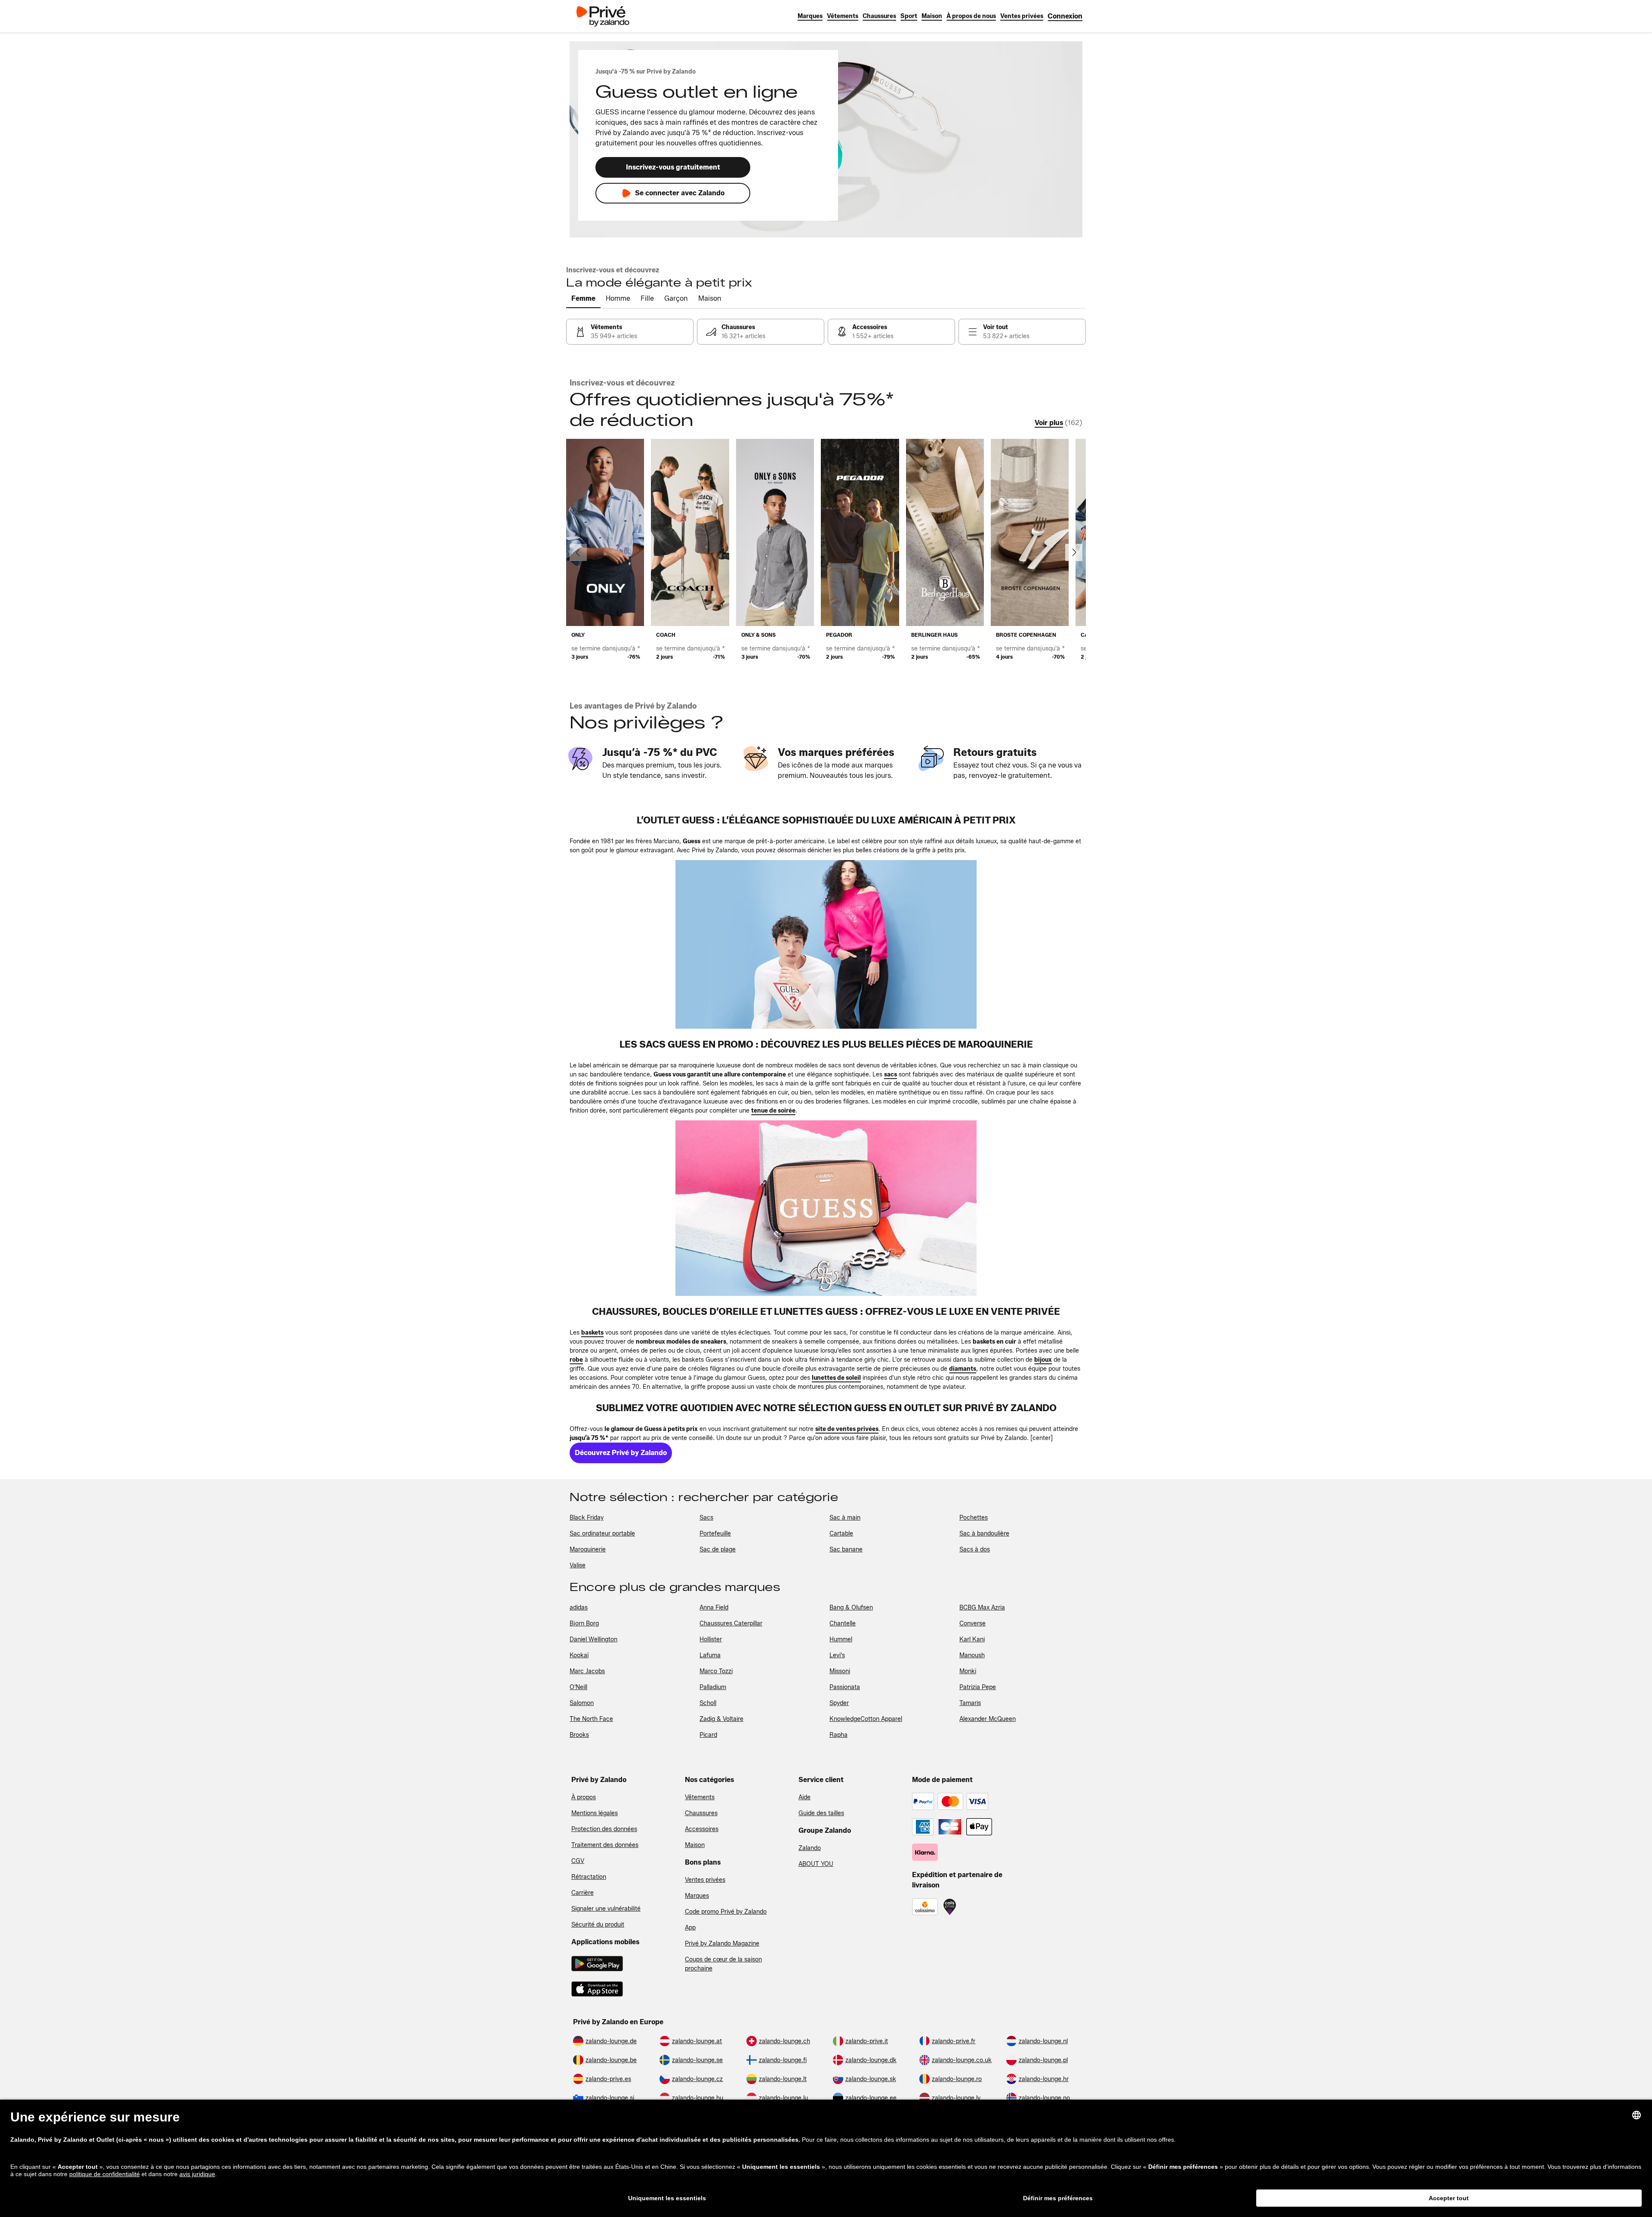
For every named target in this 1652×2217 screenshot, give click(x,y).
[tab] (583, 299)
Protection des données (604, 1829)
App (690, 1928)
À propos (584, 1797)
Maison (695, 1845)
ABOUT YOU (816, 1864)
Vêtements (700, 1797)
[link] (1065, 16)
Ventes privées (705, 1880)
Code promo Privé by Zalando (726, 1912)
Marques (697, 1896)
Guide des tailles (821, 1813)
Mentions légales (595, 1813)
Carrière (583, 1893)
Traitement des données (605, 1845)
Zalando (810, 1848)
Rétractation (589, 1877)
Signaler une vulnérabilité (606, 1909)
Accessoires (702, 1829)
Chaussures (701, 1813)
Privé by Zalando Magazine (722, 1944)
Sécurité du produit (598, 1925)
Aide (804, 1797)
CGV (578, 1861)
